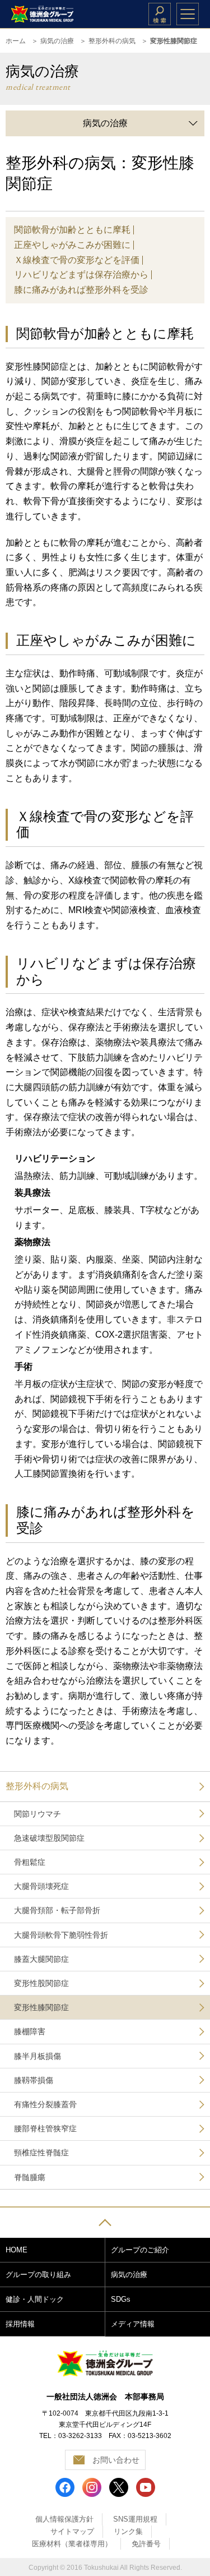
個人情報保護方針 (64, 2519)
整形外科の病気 (112, 41)
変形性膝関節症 (41, 2007)
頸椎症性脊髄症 (41, 2153)
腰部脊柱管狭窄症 (45, 2128)
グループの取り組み (38, 2275)
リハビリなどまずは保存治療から (81, 275)
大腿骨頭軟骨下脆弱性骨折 (61, 1935)
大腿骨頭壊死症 (41, 1886)
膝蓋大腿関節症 (41, 1959)
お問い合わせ (116, 2460)
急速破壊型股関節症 (49, 1838)
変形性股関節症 (41, 1983)
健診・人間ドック (35, 2299)
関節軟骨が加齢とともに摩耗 (72, 230)
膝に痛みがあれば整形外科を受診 (81, 290)
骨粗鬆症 (30, 1862)
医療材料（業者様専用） (72, 2544)
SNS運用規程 (135, 2519)
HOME (17, 2250)
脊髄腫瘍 (30, 2177)
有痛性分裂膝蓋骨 (45, 2104)
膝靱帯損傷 (34, 2080)
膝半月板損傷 (38, 2056)
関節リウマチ (38, 1814)
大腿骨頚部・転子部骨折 (57, 1910)
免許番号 (146, 2544)
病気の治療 (57, 41)
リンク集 (128, 2531)
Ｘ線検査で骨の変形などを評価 (77, 260)
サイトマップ (72, 2531)
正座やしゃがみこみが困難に (72, 245)
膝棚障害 (30, 2031)
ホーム (16, 41)
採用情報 (20, 2324)
